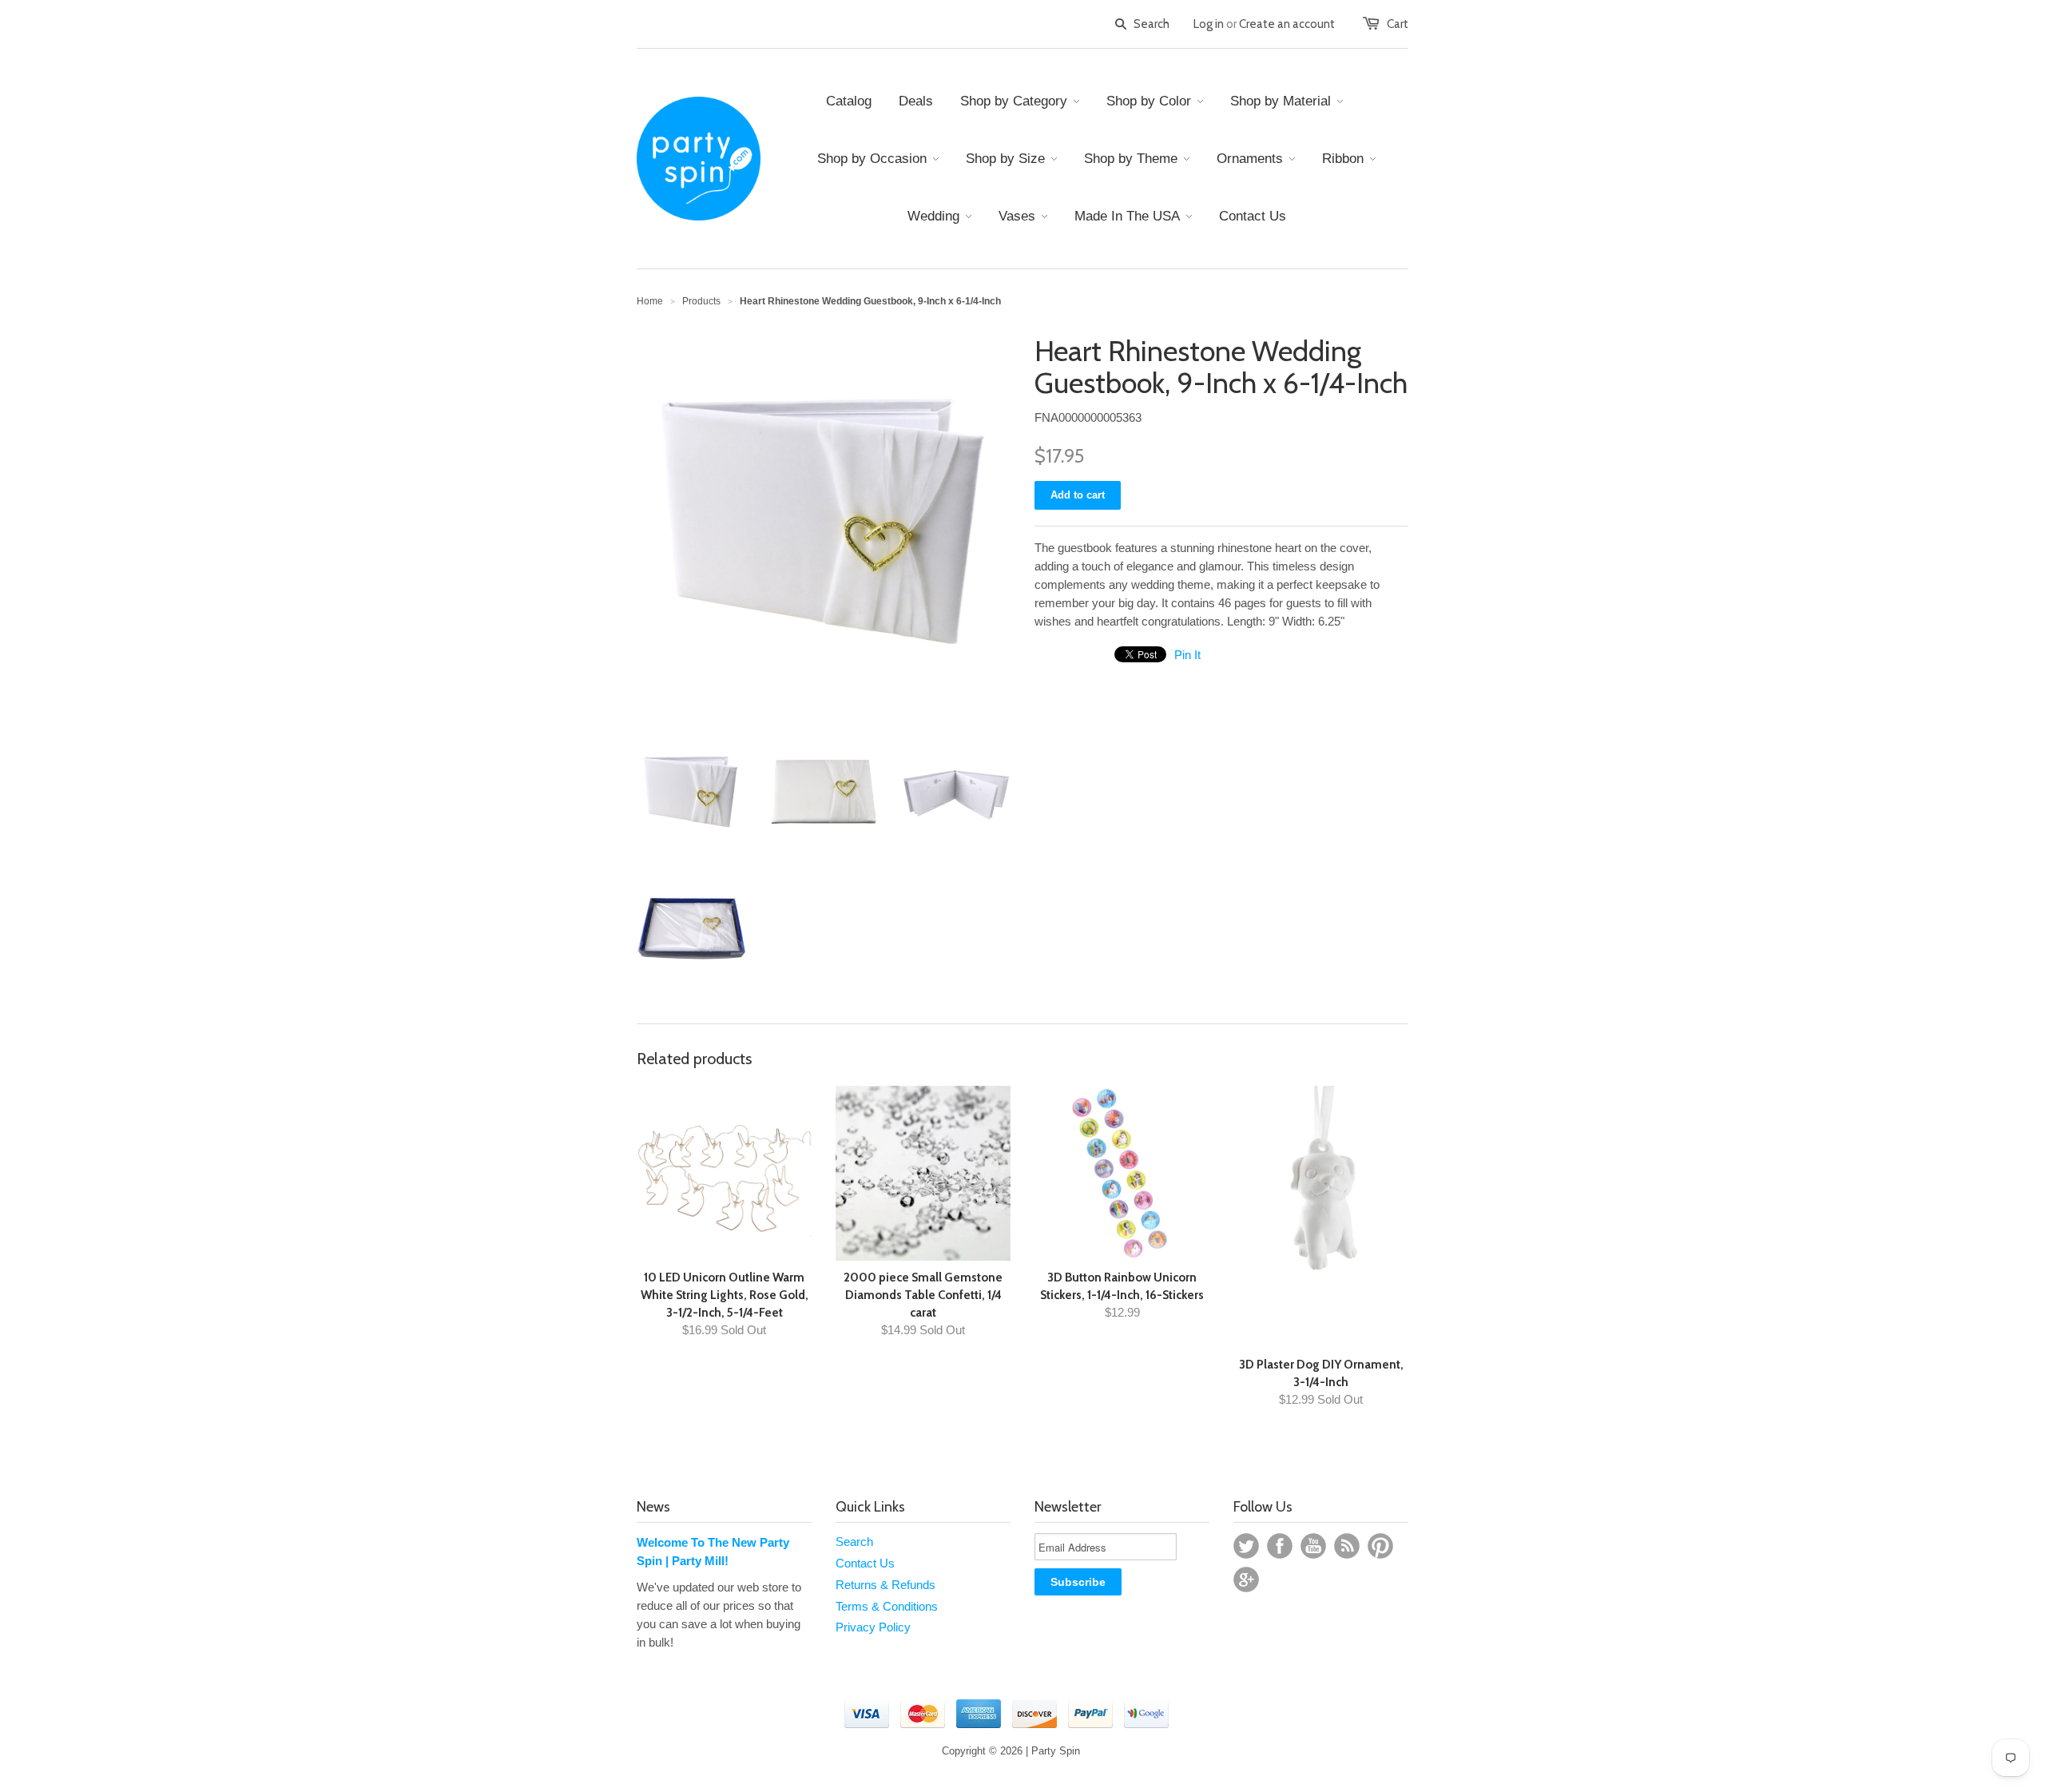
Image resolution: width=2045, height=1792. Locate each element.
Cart (1398, 24)
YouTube (1313, 1546)
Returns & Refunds (886, 1585)
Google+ (1246, 1579)
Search (854, 1542)
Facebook (1280, 1546)
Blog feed (1347, 1546)
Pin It (1187, 655)
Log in (1209, 24)
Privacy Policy (873, 1627)
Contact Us (865, 1563)
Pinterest (1380, 1546)
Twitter (1246, 1546)
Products (701, 301)
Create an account (1287, 24)
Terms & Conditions (887, 1606)
